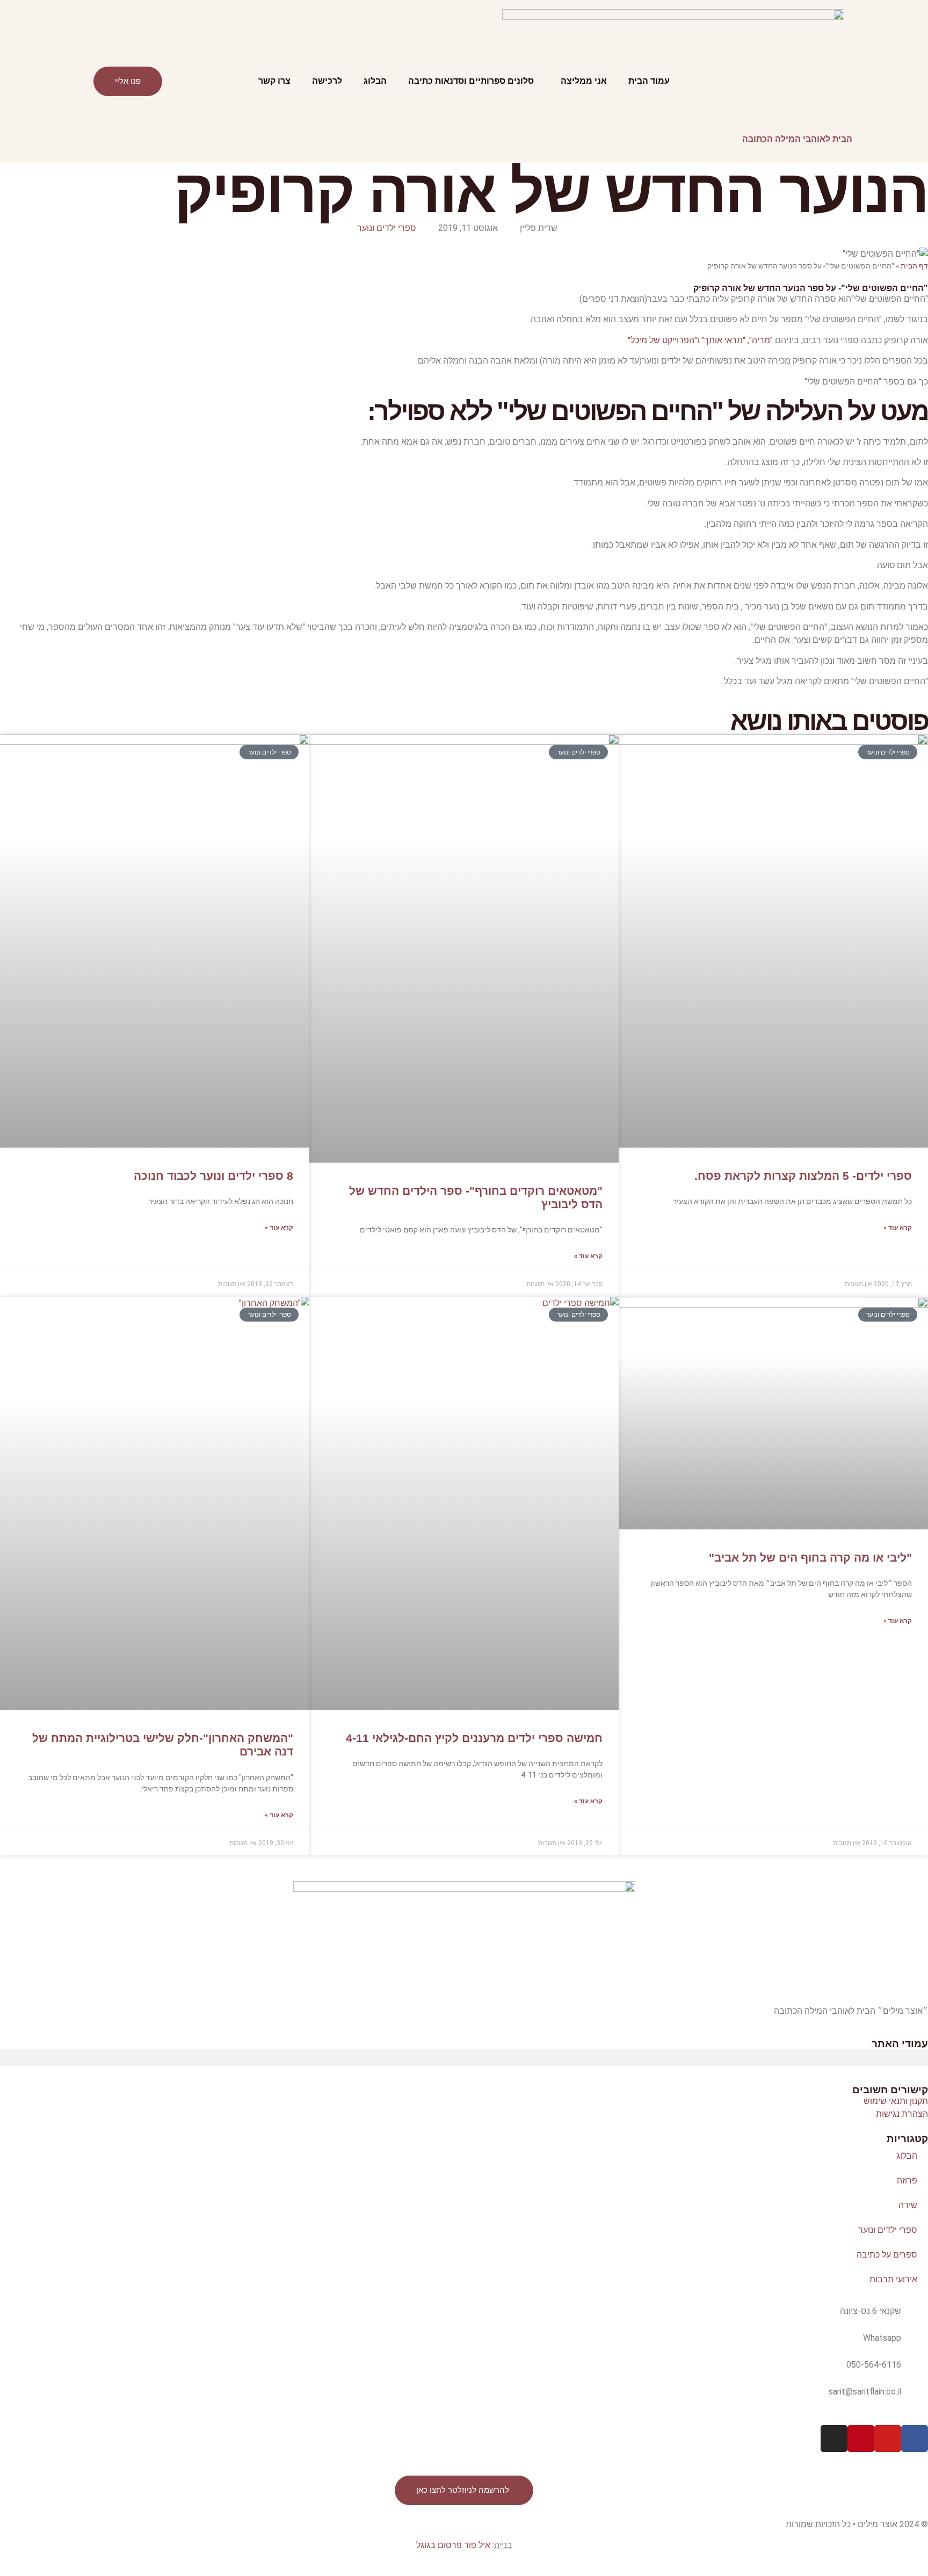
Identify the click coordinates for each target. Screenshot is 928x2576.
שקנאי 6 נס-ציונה (871, 2311)
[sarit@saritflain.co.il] (915, 2399)
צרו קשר (274, 81)
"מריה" (761, 340)
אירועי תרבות (893, 2279)
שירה (908, 2205)
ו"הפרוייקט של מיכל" (664, 340)
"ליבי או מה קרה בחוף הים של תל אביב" (810, 1558)
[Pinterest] (861, 2439)
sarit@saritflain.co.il (865, 2392)
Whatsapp (882, 2338)
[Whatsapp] (915, 2345)
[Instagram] (834, 2439)
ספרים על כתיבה (887, 2255)
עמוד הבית (649, 81)
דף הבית (914, 266)
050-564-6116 (874, 2365)
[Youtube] (888, 2439)
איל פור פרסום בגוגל (453, 2545)
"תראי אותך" (723, 340)
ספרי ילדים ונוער (387, 228)
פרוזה (907, 2180)
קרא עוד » (898, 1228)
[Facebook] (915, 2439)
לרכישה (327, 81)
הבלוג (375, 81)
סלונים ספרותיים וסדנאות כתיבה (471, 81)
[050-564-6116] (915, 2372)
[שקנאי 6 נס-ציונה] (915, 2318)
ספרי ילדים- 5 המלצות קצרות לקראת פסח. (803, 1176)
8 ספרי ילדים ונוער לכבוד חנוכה (213, 1176)
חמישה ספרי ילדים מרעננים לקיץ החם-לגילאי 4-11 (474, 1738)
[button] (464, 2058)
